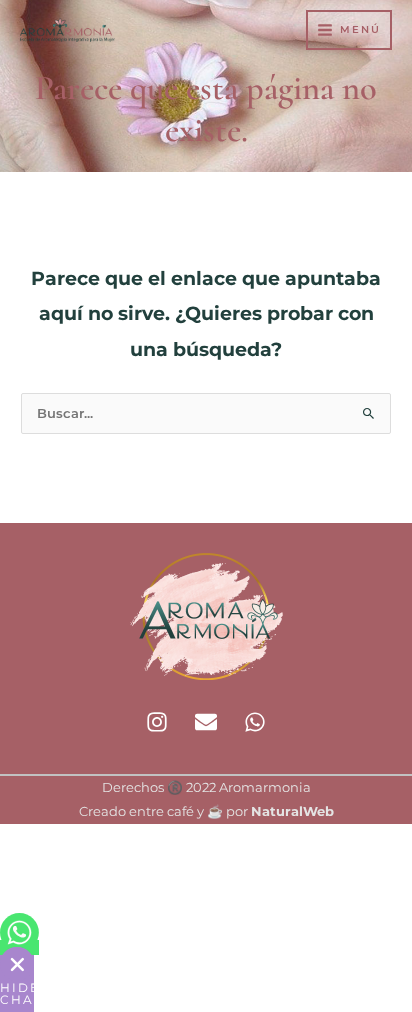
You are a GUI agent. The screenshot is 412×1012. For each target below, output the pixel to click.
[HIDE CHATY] (17, 964)
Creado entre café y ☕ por (206, 811)
